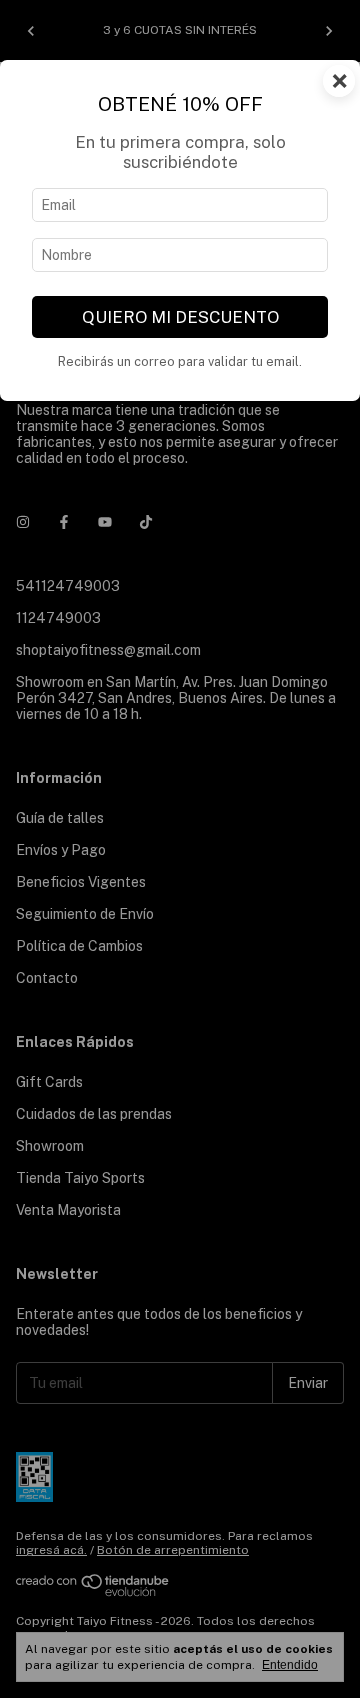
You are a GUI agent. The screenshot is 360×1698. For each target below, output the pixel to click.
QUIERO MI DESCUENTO (180, 317)
